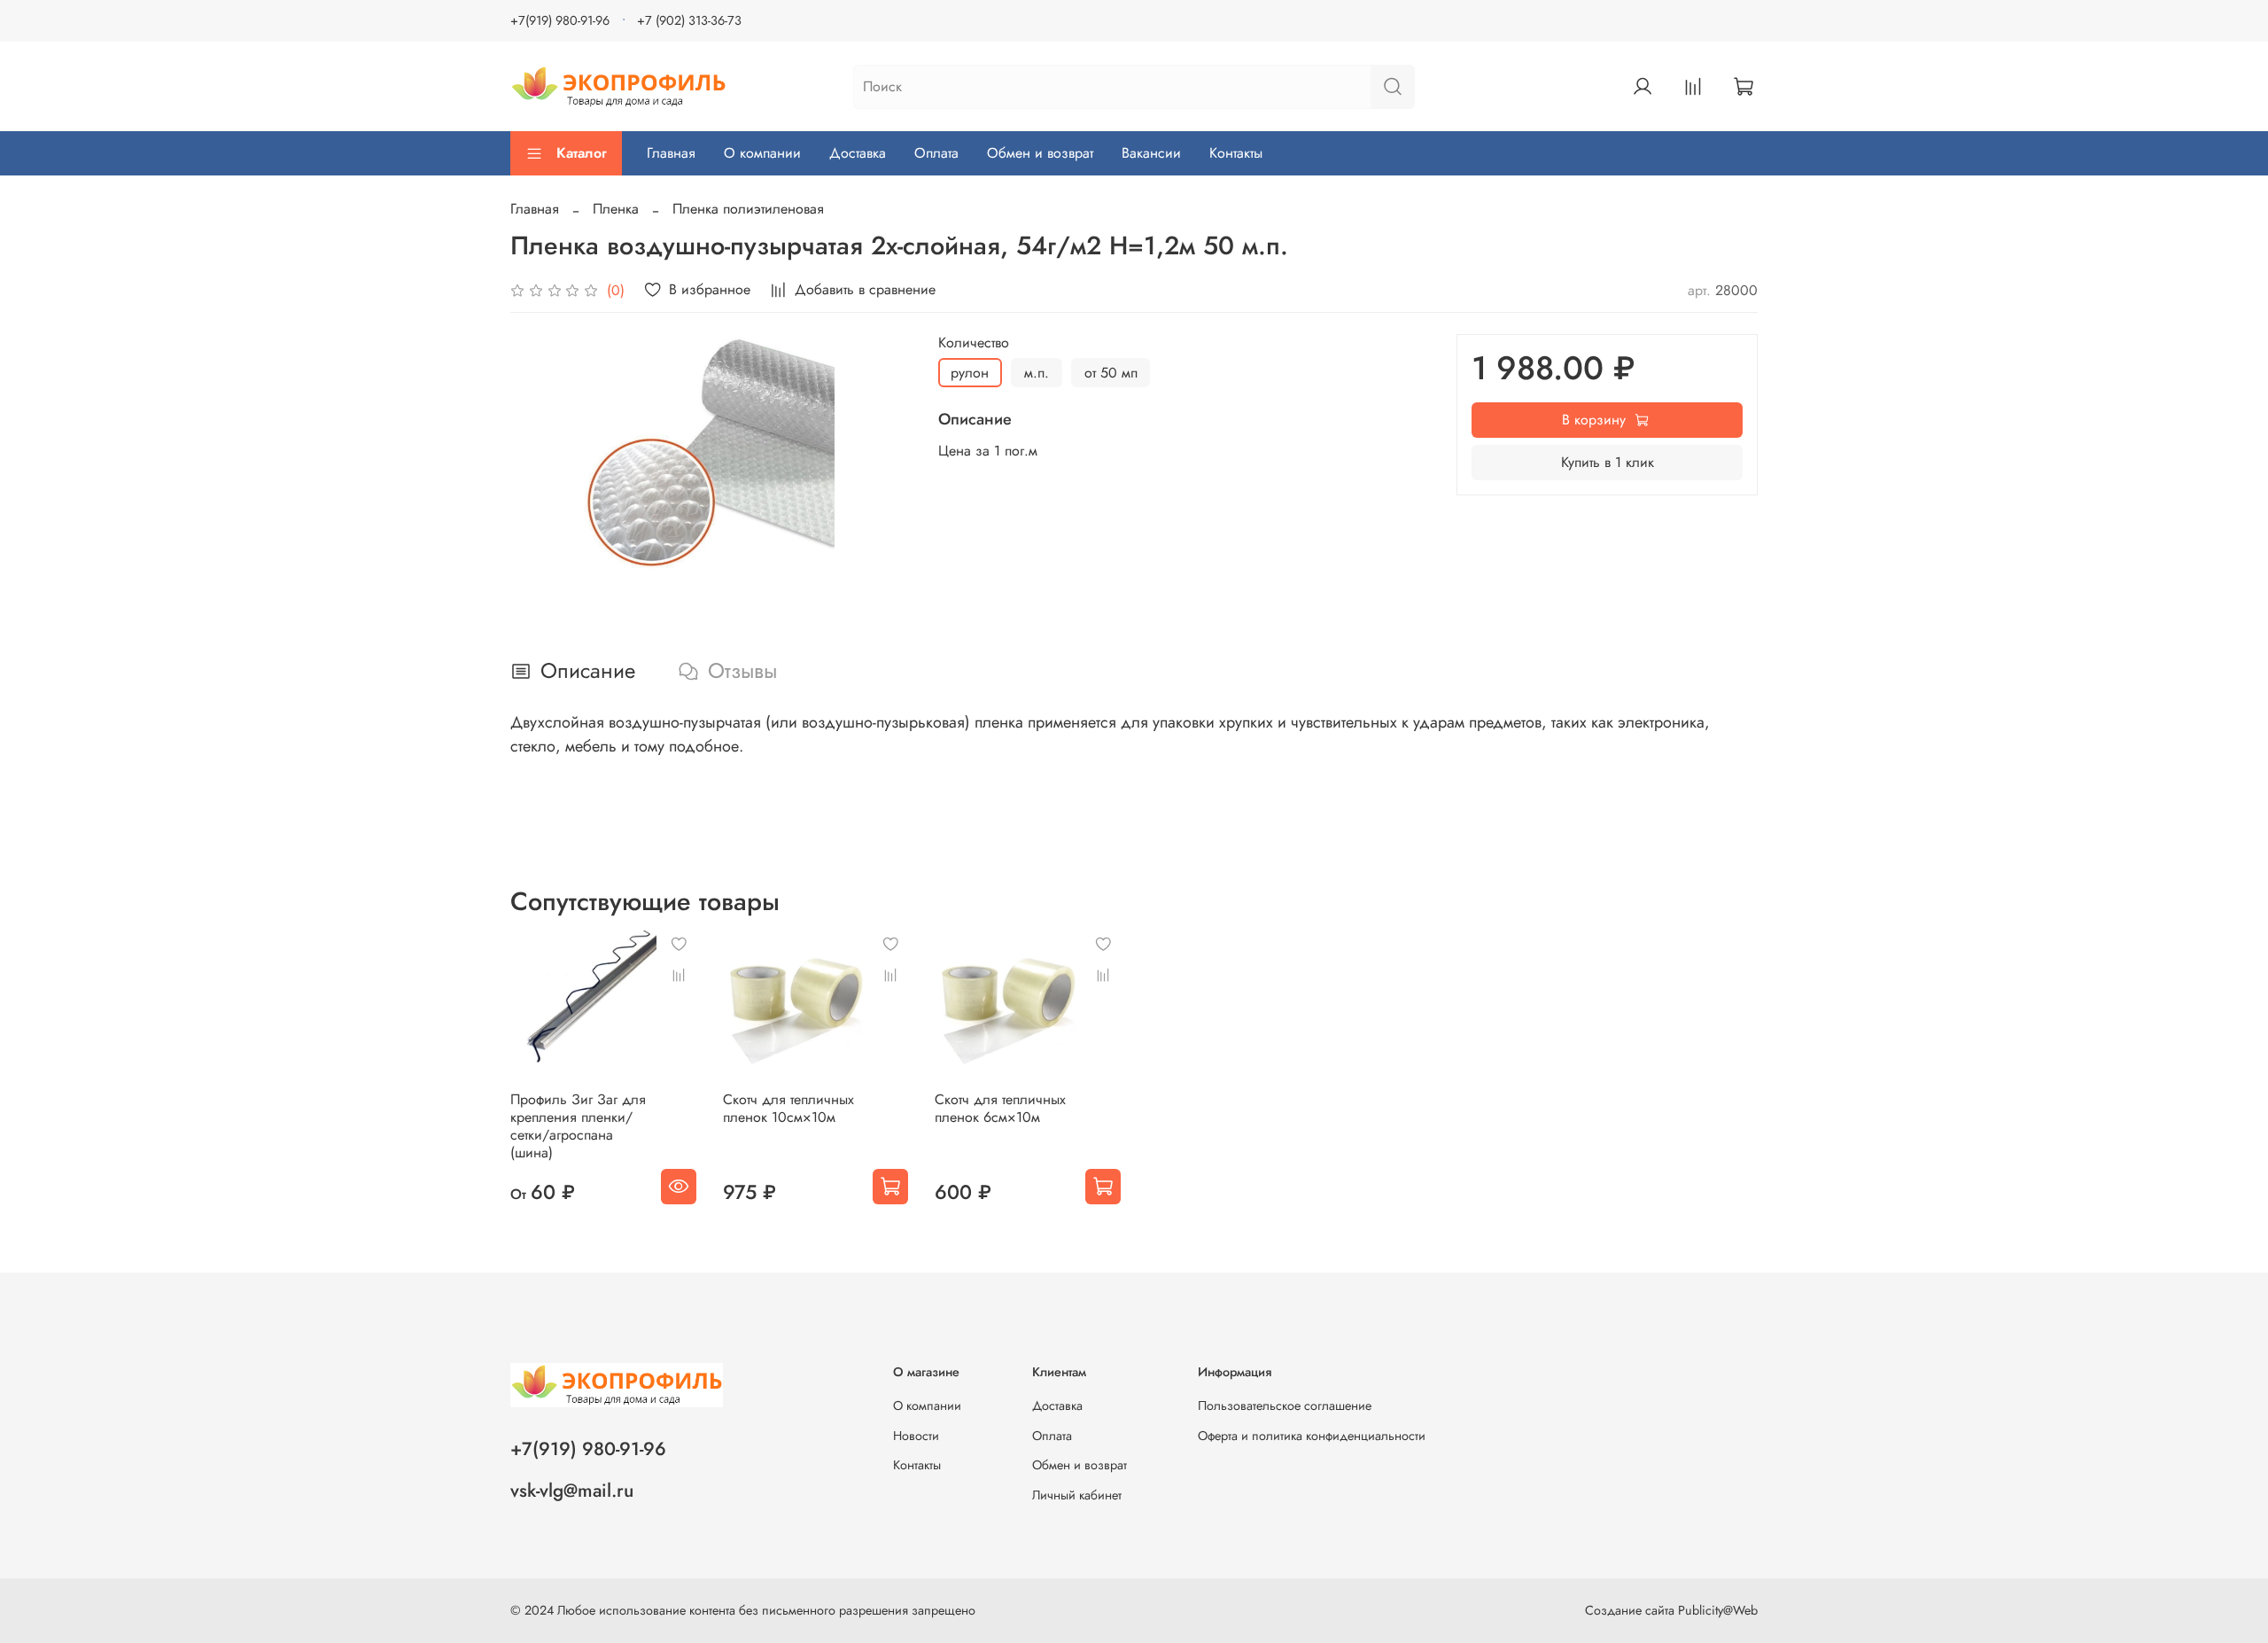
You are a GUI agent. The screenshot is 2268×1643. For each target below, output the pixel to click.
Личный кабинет (1077, 1495)
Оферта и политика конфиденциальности (1312, 1436)
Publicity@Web (1718, 1610)
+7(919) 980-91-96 (560, 20)
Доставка (858, 153)
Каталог (582, 153)
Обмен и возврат (1040, 153)
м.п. (1037, 373)
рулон (970, 373)
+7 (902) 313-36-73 (689, 20)
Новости (916, 1436)
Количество (974, 343)
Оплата (936, 153)
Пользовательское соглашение (1285, 1406)
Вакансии (1151, 153)
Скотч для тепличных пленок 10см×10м (788, 1108)
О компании (762, 153)
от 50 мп (1111, 373)
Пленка (616, 209)
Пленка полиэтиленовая (748, 209)
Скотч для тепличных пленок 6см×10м (1000, 1108)
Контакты (1236, 153)
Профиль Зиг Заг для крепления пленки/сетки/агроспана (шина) (578, 1126)
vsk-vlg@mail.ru (572, 1491)
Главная (671, 153)
